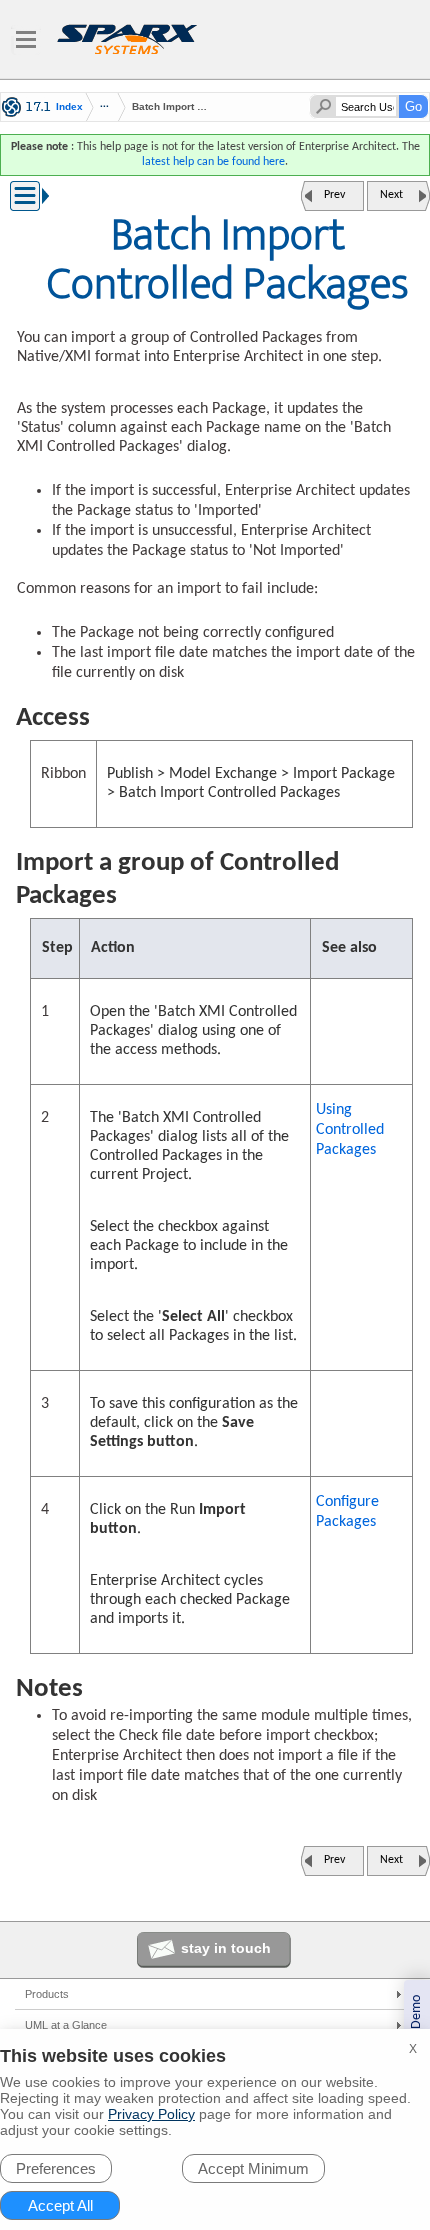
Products (47, 1994)
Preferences (56, 2168)
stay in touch (226, 1948)
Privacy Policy (151, 2114)
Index (69, 107)
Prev (334, 195)
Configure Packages (347, 1512)
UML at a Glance (66, 2025)
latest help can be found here (213, 162)
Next (391, 195)
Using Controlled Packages (350, 1130)
